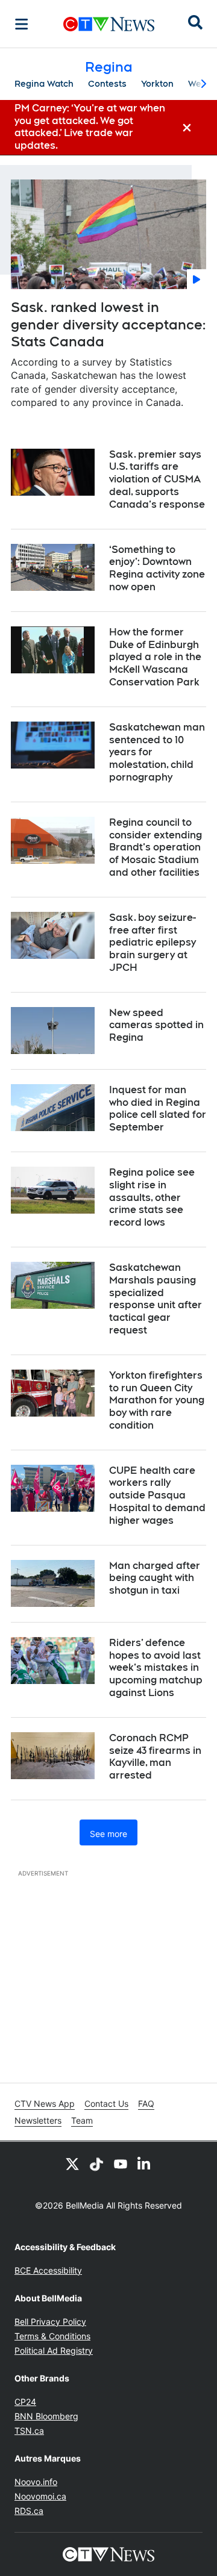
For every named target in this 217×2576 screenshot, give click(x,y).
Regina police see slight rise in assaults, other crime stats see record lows (152, 1197)
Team (82, 2120)
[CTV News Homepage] (109, 24)
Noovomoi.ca (40, 2496)
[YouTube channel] (121, 2163)
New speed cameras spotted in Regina (156, 1025)
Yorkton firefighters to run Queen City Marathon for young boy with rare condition (157, 1400)
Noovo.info (36, 2482)
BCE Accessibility (48, 2270)
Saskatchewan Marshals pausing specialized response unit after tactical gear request (156, 1299)
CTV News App (45, 2104)
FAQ (146, 2104)
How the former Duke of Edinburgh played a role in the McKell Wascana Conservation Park (155, 657)
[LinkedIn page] (145, 2163)
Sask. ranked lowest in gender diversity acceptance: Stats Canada (108, 324)
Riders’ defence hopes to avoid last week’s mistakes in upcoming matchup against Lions (156, 1668)
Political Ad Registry (54, 2350)
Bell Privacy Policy (50, 2322)
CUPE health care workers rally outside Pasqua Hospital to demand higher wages (157, 1495)
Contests (107, 84)
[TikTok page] (96, 2163)
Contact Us (106, 2104)
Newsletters (38, 2120)
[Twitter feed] (72, 2163)
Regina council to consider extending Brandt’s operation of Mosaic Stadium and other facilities (156, 847)
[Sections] (22, 24)
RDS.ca (29, 2511)
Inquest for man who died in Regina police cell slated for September (158, 1109)
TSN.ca (29, 2431)
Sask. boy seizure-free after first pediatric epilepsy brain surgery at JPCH (153, 943)
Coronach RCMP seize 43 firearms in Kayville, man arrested (155, 1757)
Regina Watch (44, 84)
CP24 (25, 2402)
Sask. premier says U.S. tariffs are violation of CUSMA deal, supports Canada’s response (157, 479)
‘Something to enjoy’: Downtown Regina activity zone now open (157, 568)
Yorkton (157, 84)
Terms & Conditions (52, 2336)
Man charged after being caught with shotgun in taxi (155, 1578)
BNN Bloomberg (46, 2416)
